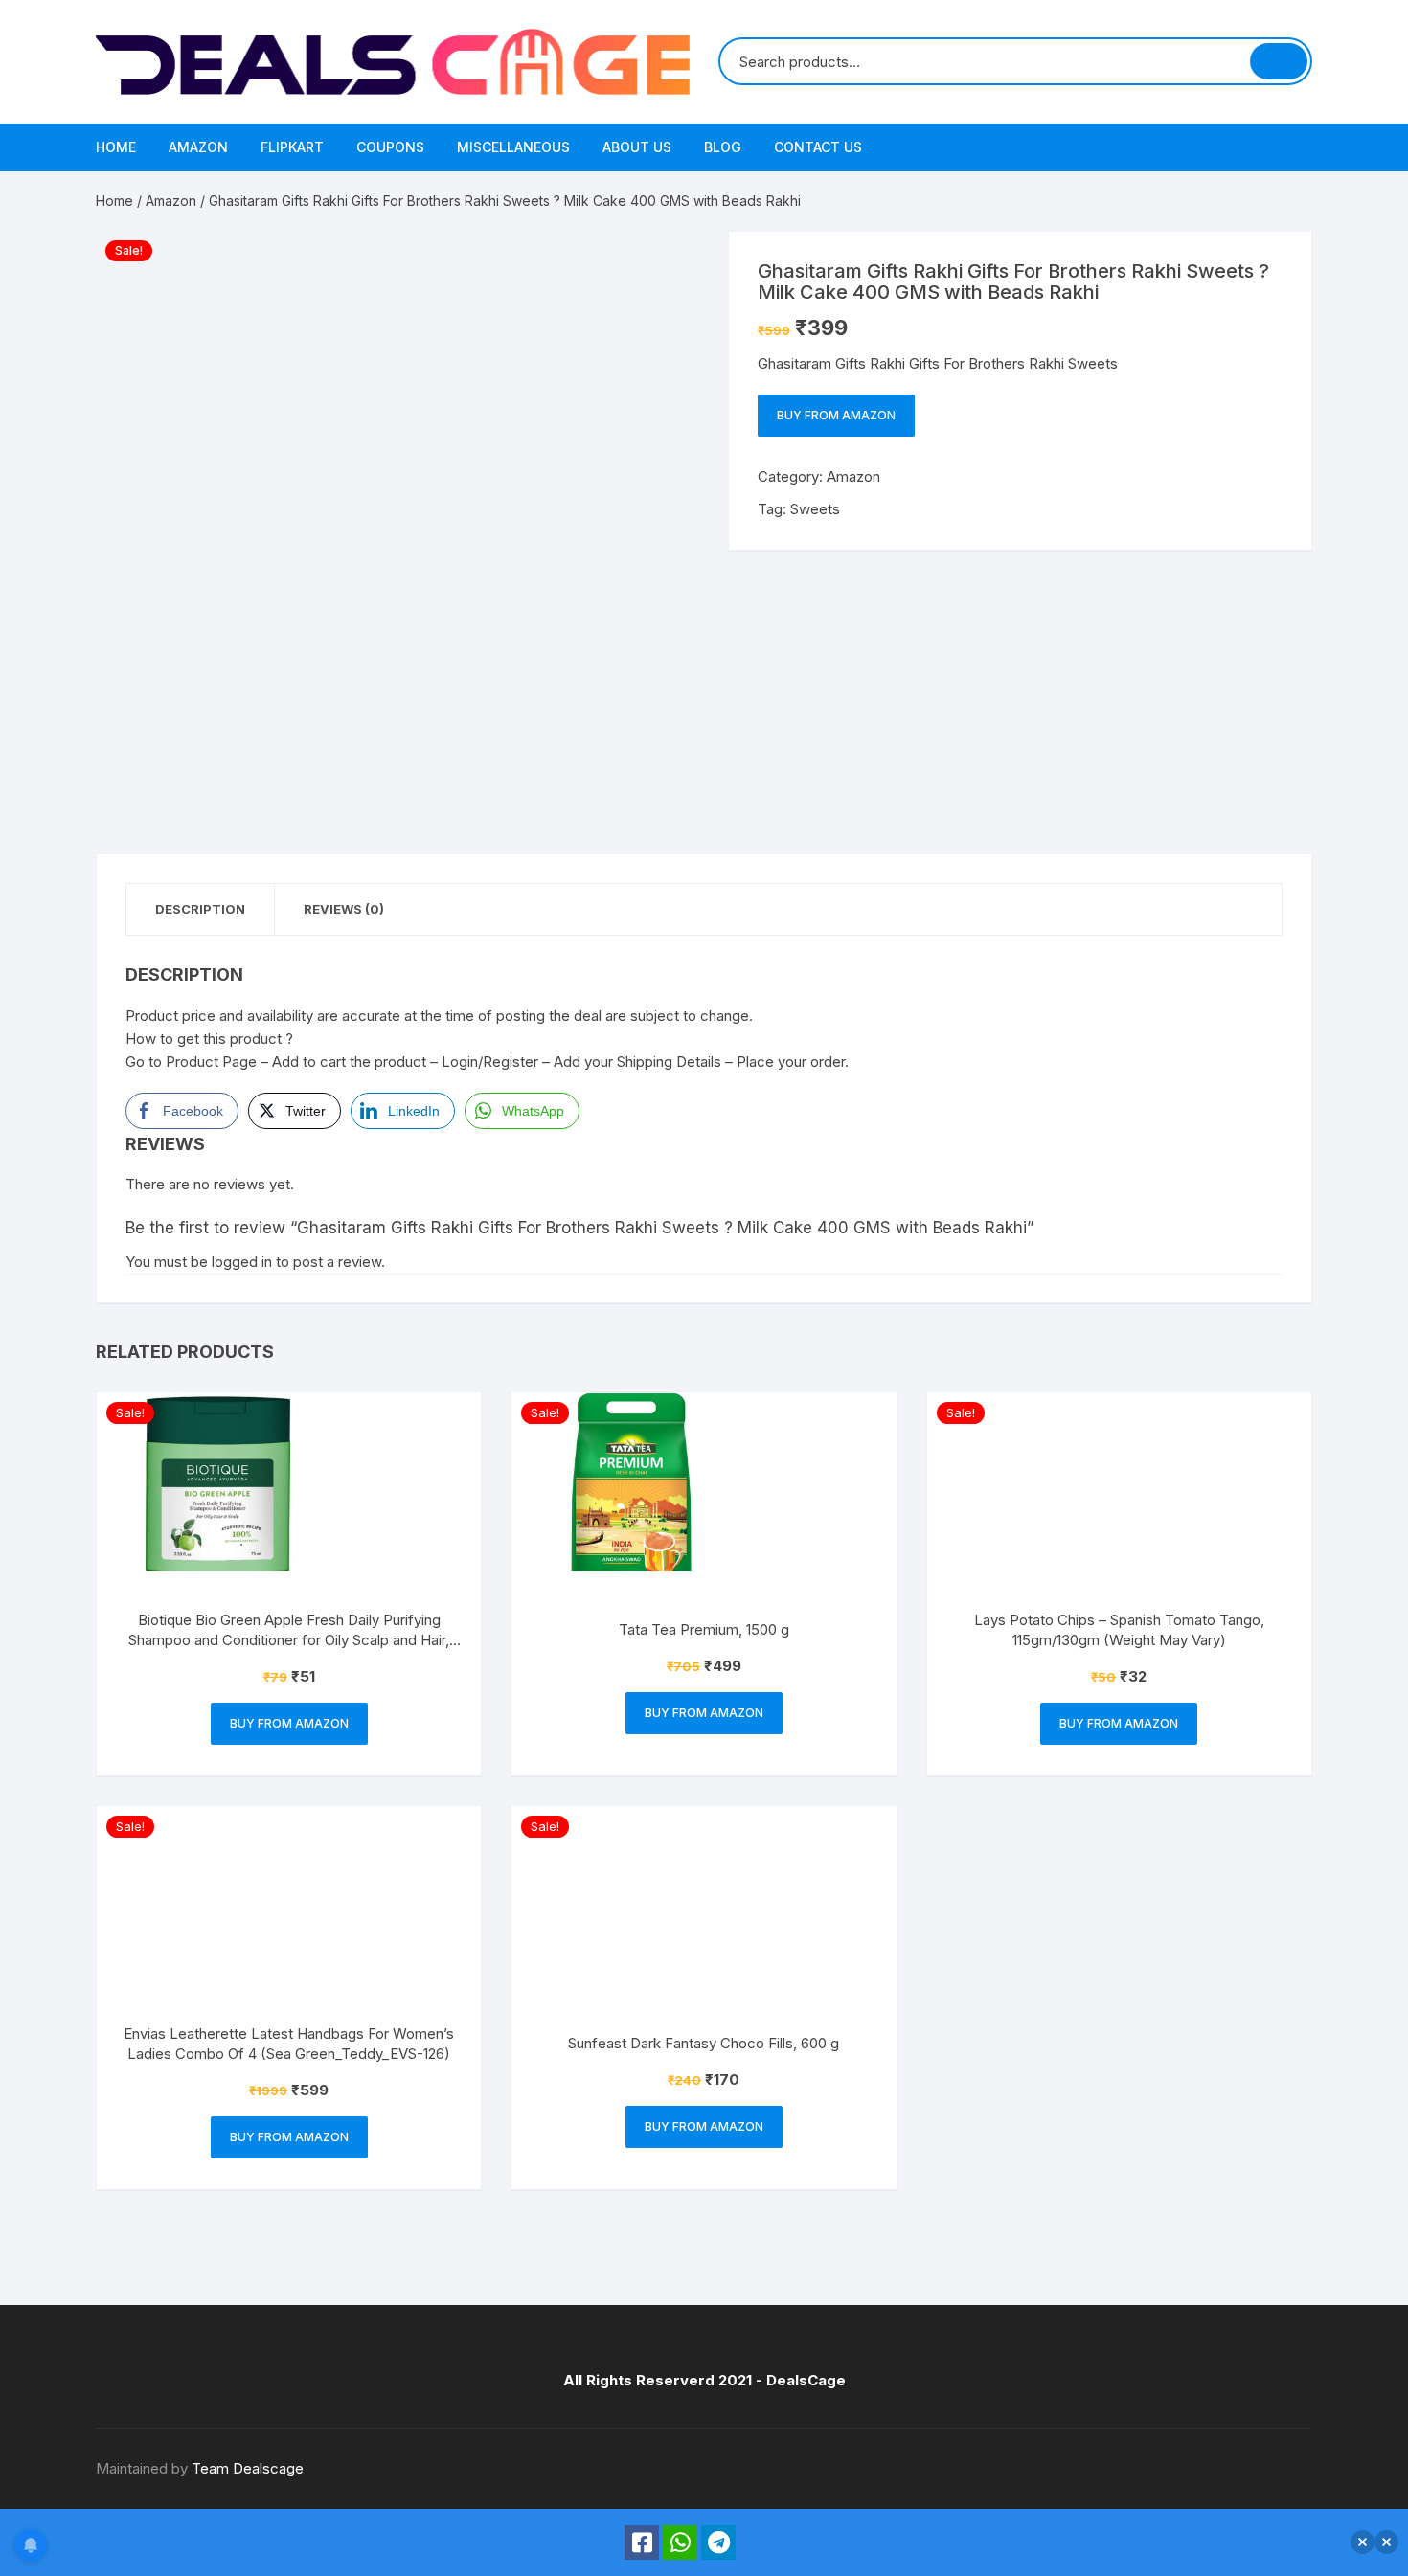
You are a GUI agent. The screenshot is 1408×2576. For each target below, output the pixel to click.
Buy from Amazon (836, 415)
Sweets (815, 509)
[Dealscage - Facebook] (642, 2542)
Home (116, 147)
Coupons (390, 147)
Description (200, 909)
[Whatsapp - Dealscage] (680, 2542)
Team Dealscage (248, 2468)
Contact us (818, 147)
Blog (723, 147)
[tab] (201, 909)
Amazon (198, 147)
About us (637, 147)
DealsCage (806, 2380)
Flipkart (292, 147)
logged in (242, 1262)
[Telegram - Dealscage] (718, 2542)
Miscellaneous (513, 147)
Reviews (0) (344, 909)
